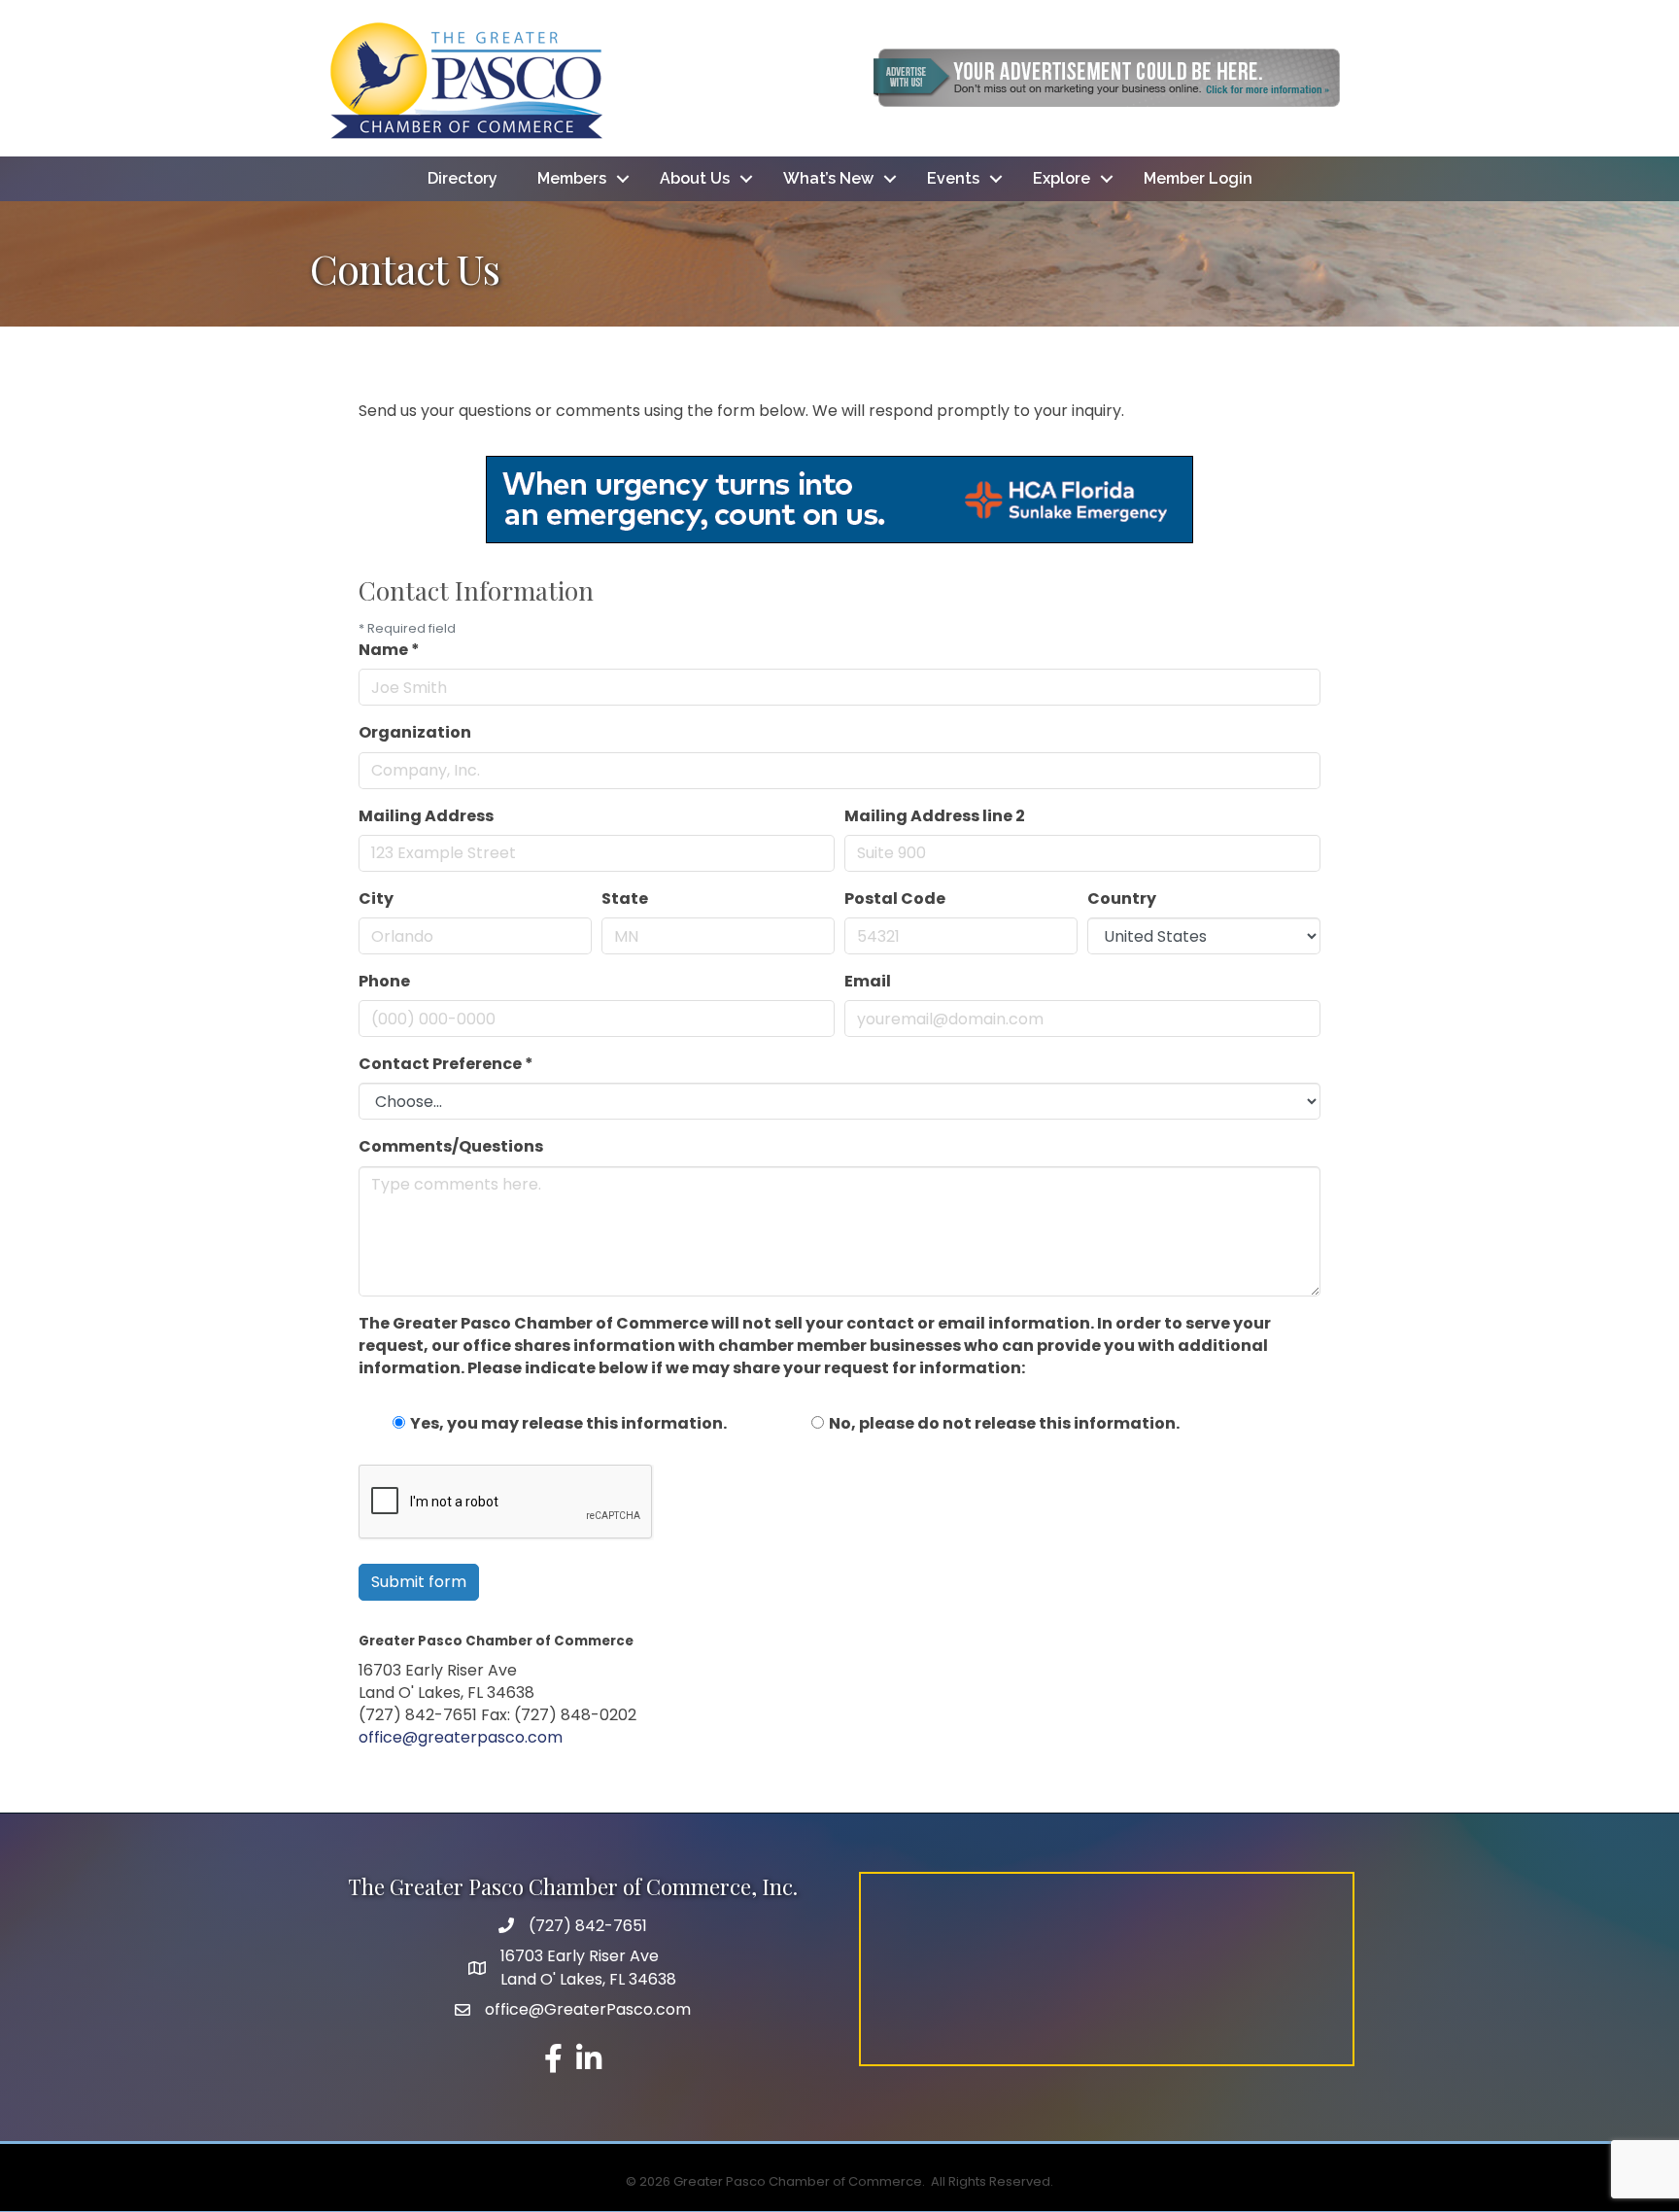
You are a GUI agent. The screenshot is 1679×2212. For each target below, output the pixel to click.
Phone (384, 981)
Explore (1062, 178)
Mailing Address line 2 (935, 816)
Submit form (419, 1582)
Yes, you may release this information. (568, 1423)
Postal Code (895, 899)
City (376, 899)
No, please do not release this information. (1004, 1423)
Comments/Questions (451, 1146)
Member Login (1198, 178)
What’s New (828, 178)
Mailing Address (426, 816)
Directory (463, 178)
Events (953, 178)
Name (389, 650)
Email (868, 981)
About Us (695, 178)
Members (572, 178)
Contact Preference (446, 1064)
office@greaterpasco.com (461, 1737)
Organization (415, 732)
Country (1122, 899)
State (625, 899)
